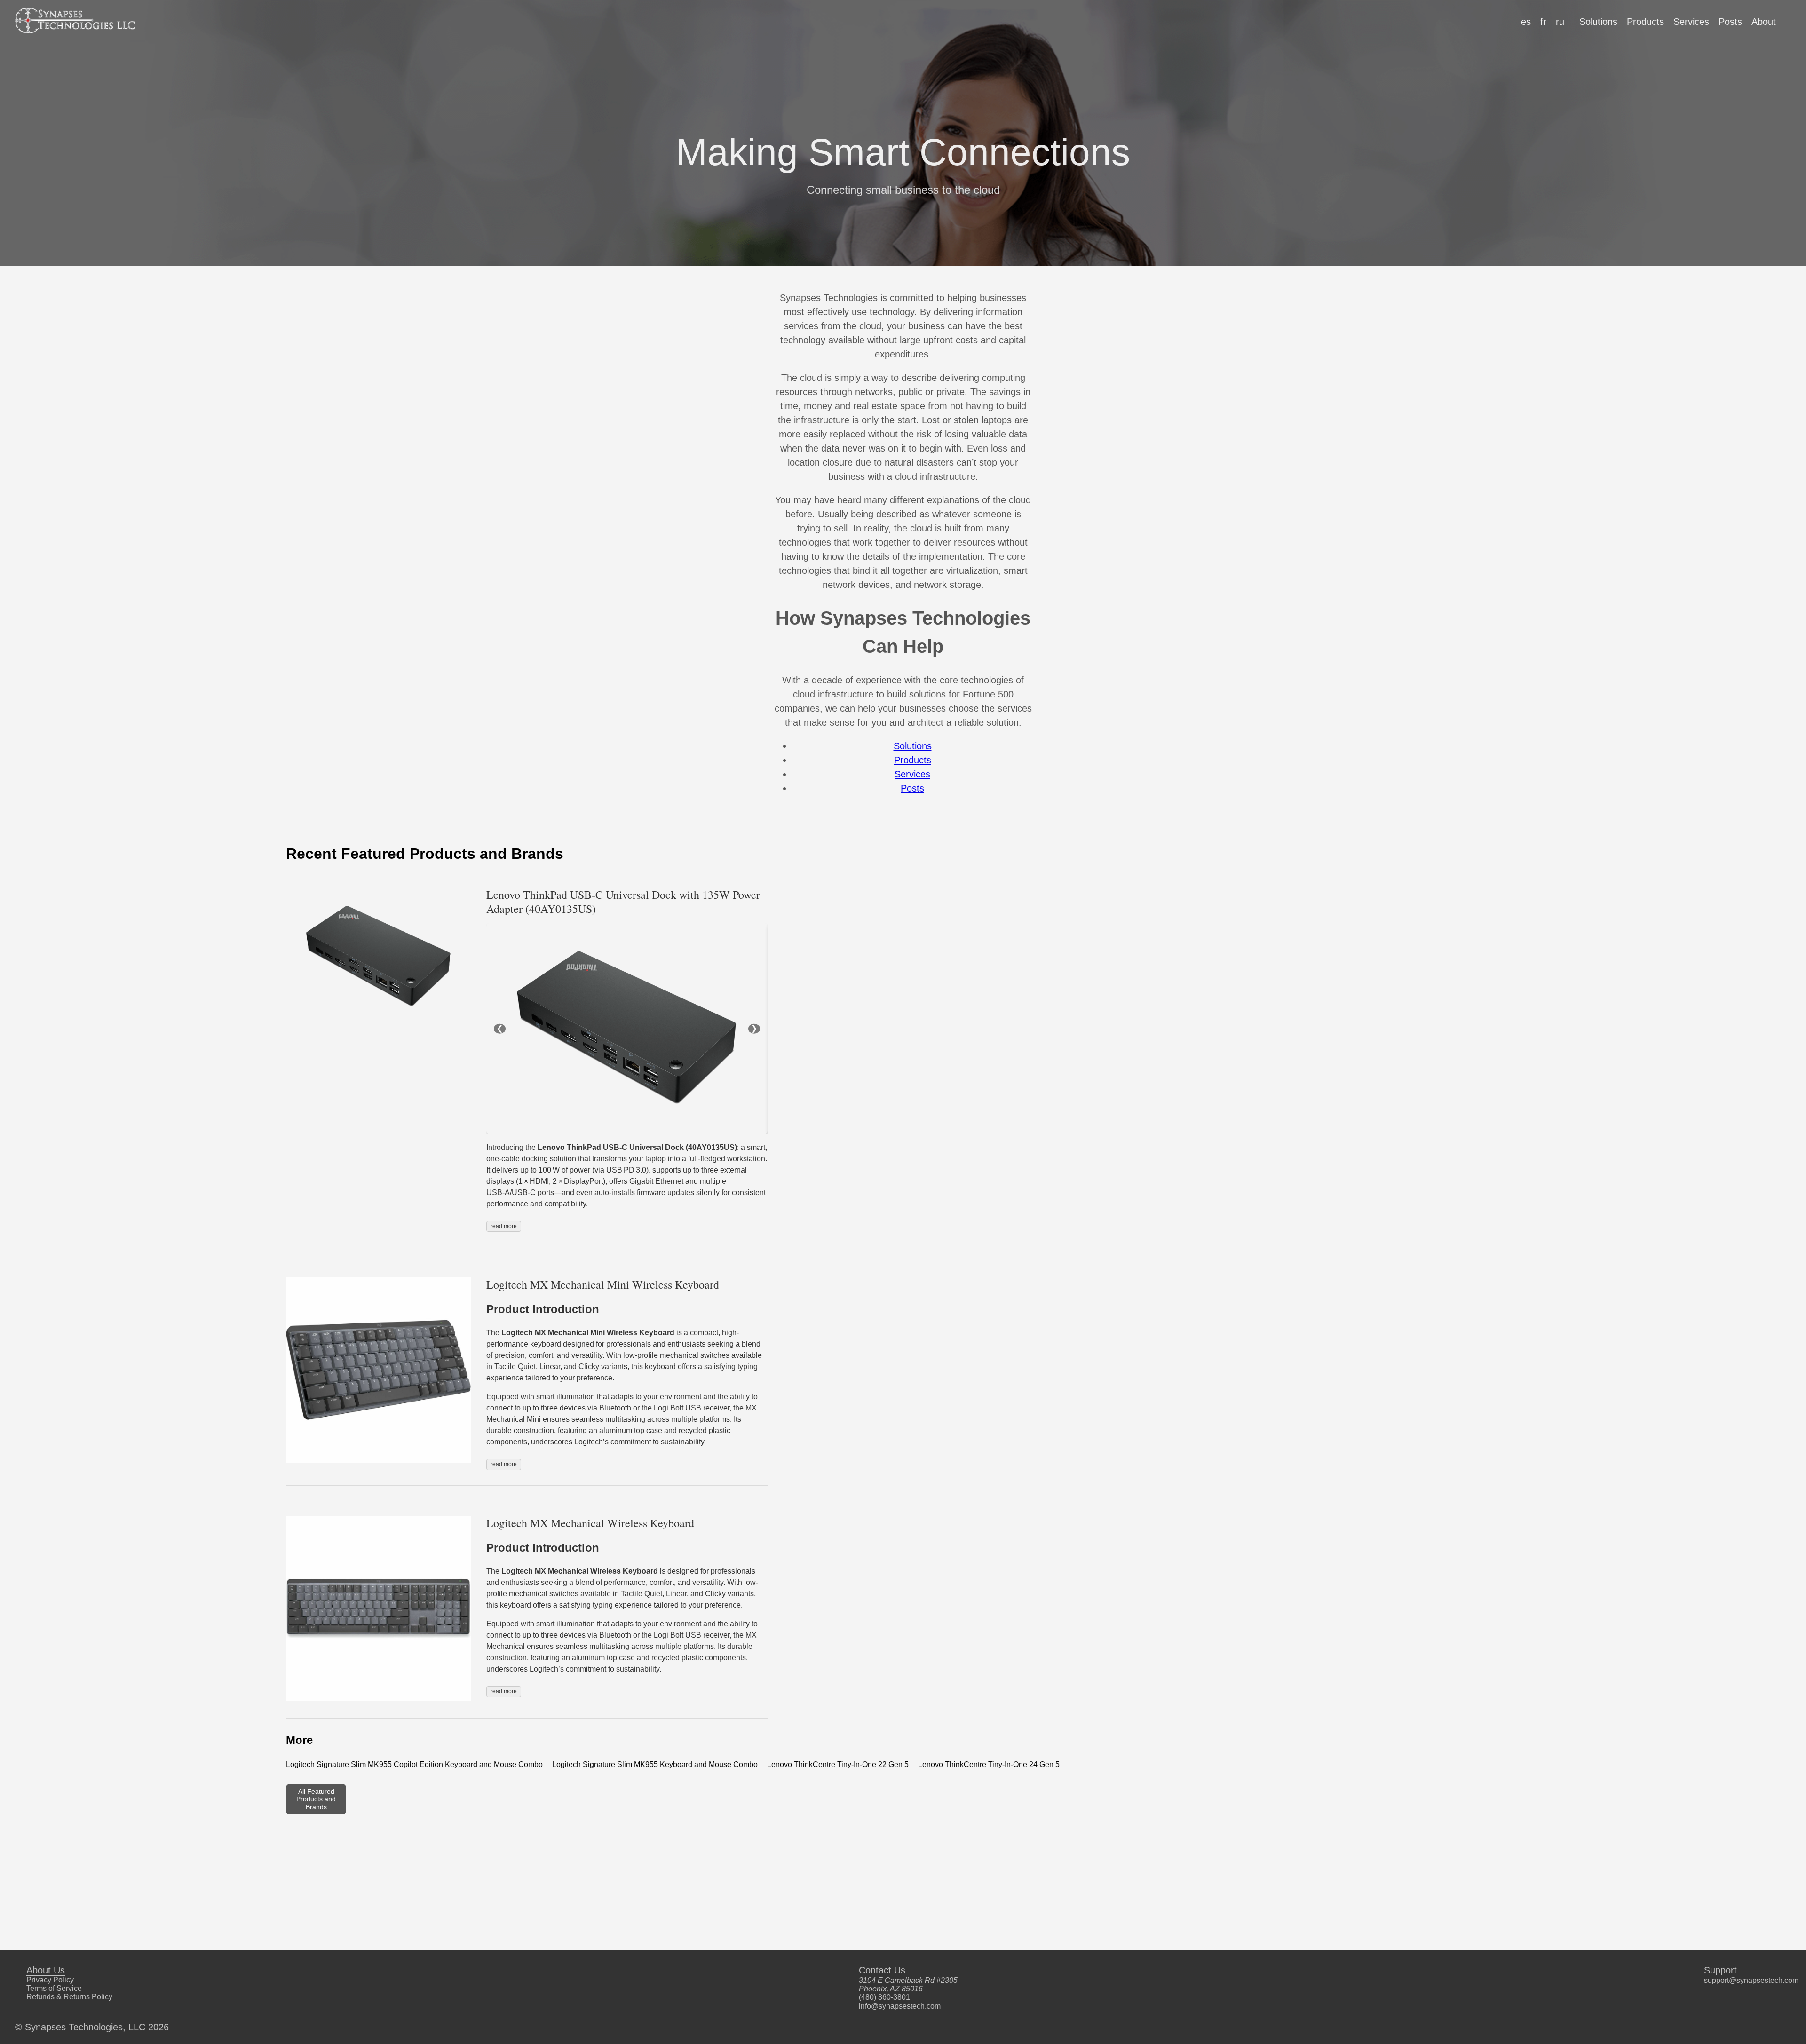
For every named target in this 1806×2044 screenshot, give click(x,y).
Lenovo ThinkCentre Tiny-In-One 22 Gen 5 (838, 1764)
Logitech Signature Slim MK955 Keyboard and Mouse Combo (655, 1764)
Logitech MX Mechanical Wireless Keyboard (590, 1523)
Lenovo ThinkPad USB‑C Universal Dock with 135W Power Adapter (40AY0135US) (623, 902)
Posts (1730, 22)
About (1764, 22)
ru (1560, 22)
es (1526, 22)
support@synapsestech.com (1751, 1980)
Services (1691, 22)
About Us (46, 1970)
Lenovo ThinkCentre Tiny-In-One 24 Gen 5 (989, 1764)
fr (1543, 22)
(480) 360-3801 (884, 1997)
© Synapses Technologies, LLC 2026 (92, 2027)
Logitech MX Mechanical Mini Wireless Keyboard (603, 1284)
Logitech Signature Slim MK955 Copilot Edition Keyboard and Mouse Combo (414, 1764)
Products (1645, 22)
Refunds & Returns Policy (69, 1997)
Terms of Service (54, 1988)
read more (504, 1226)
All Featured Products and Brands (316, 1799)
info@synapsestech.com (900, 2006)
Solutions (1598, 22)
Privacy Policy (50, 1980)
